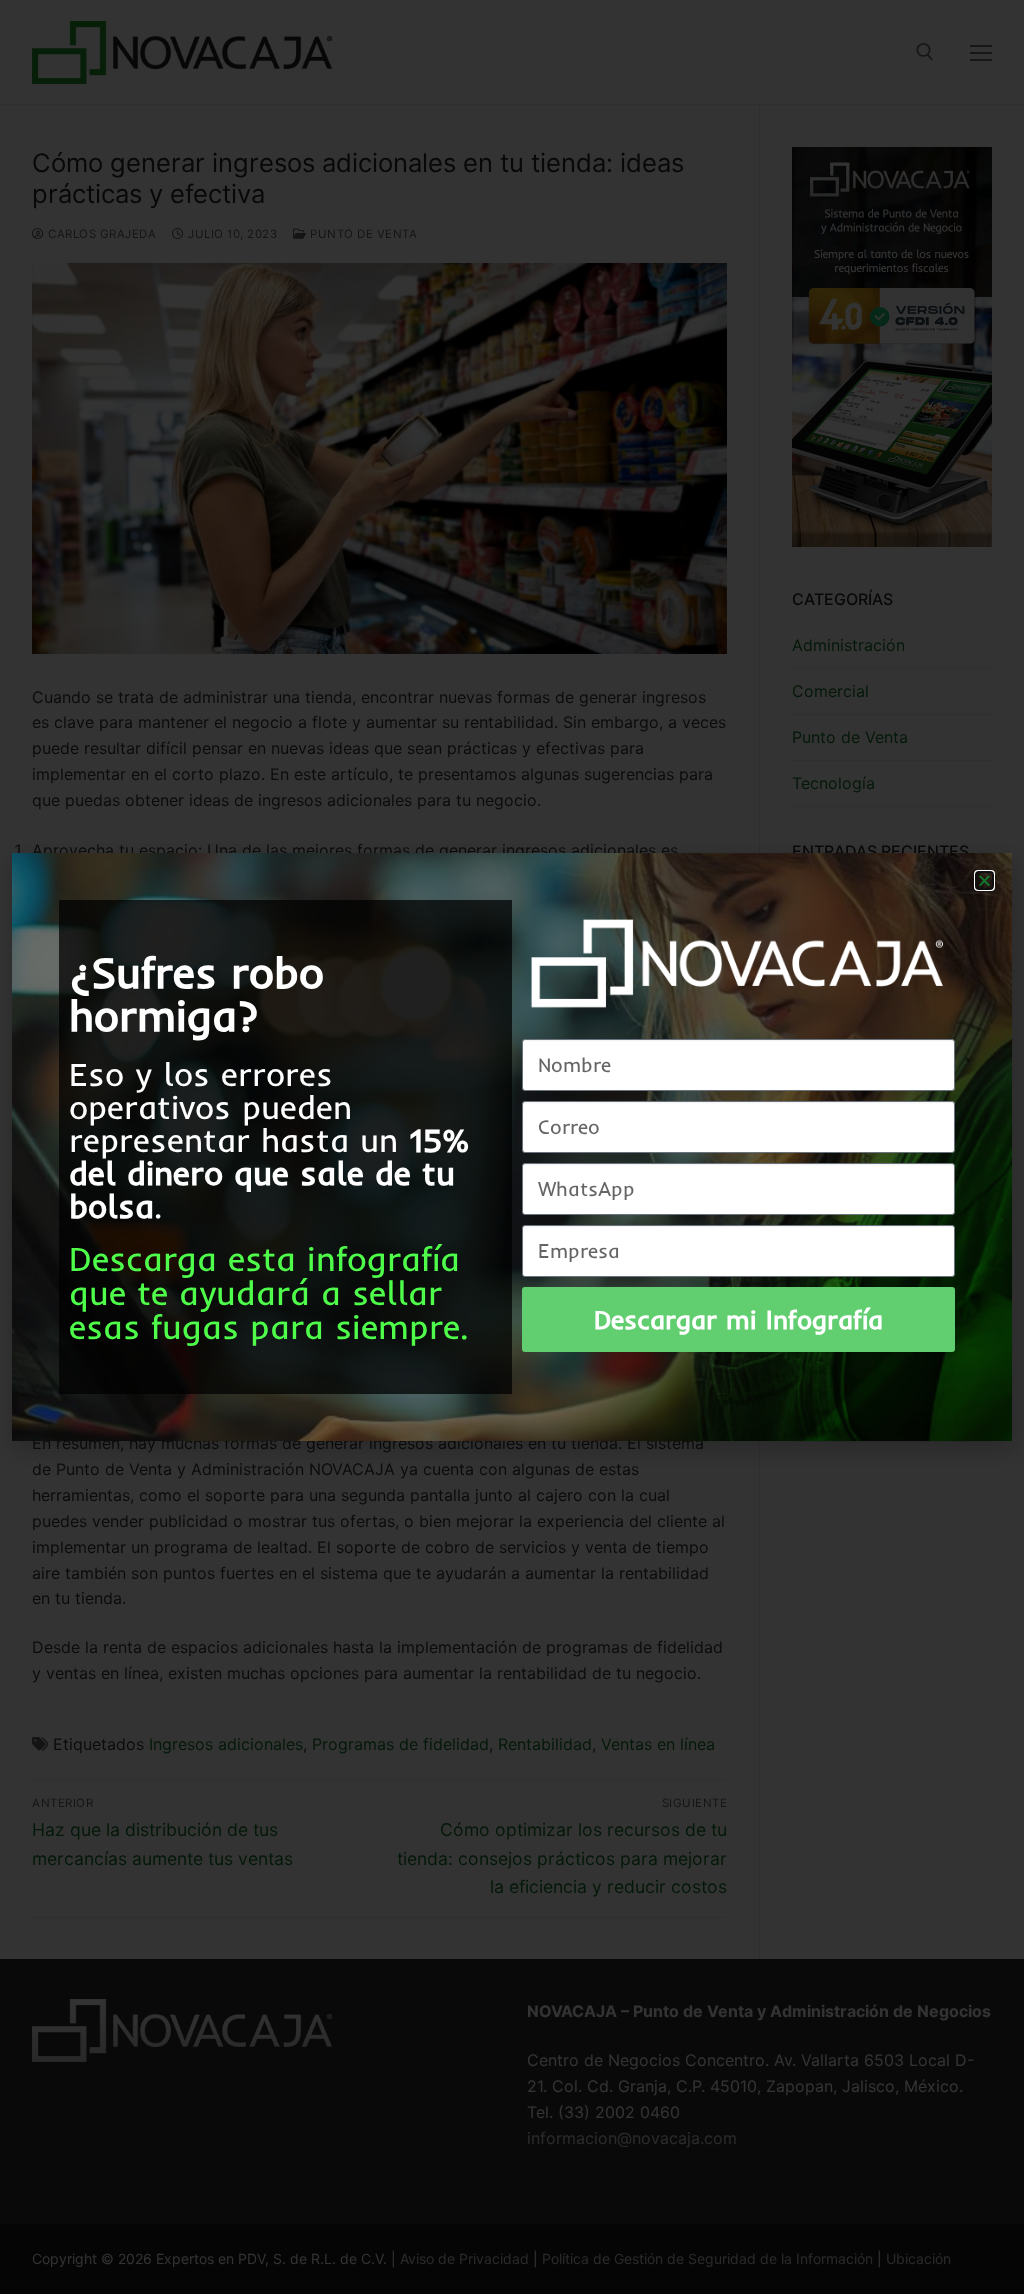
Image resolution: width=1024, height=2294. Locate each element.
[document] (512, 1147)
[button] (984, 880)
